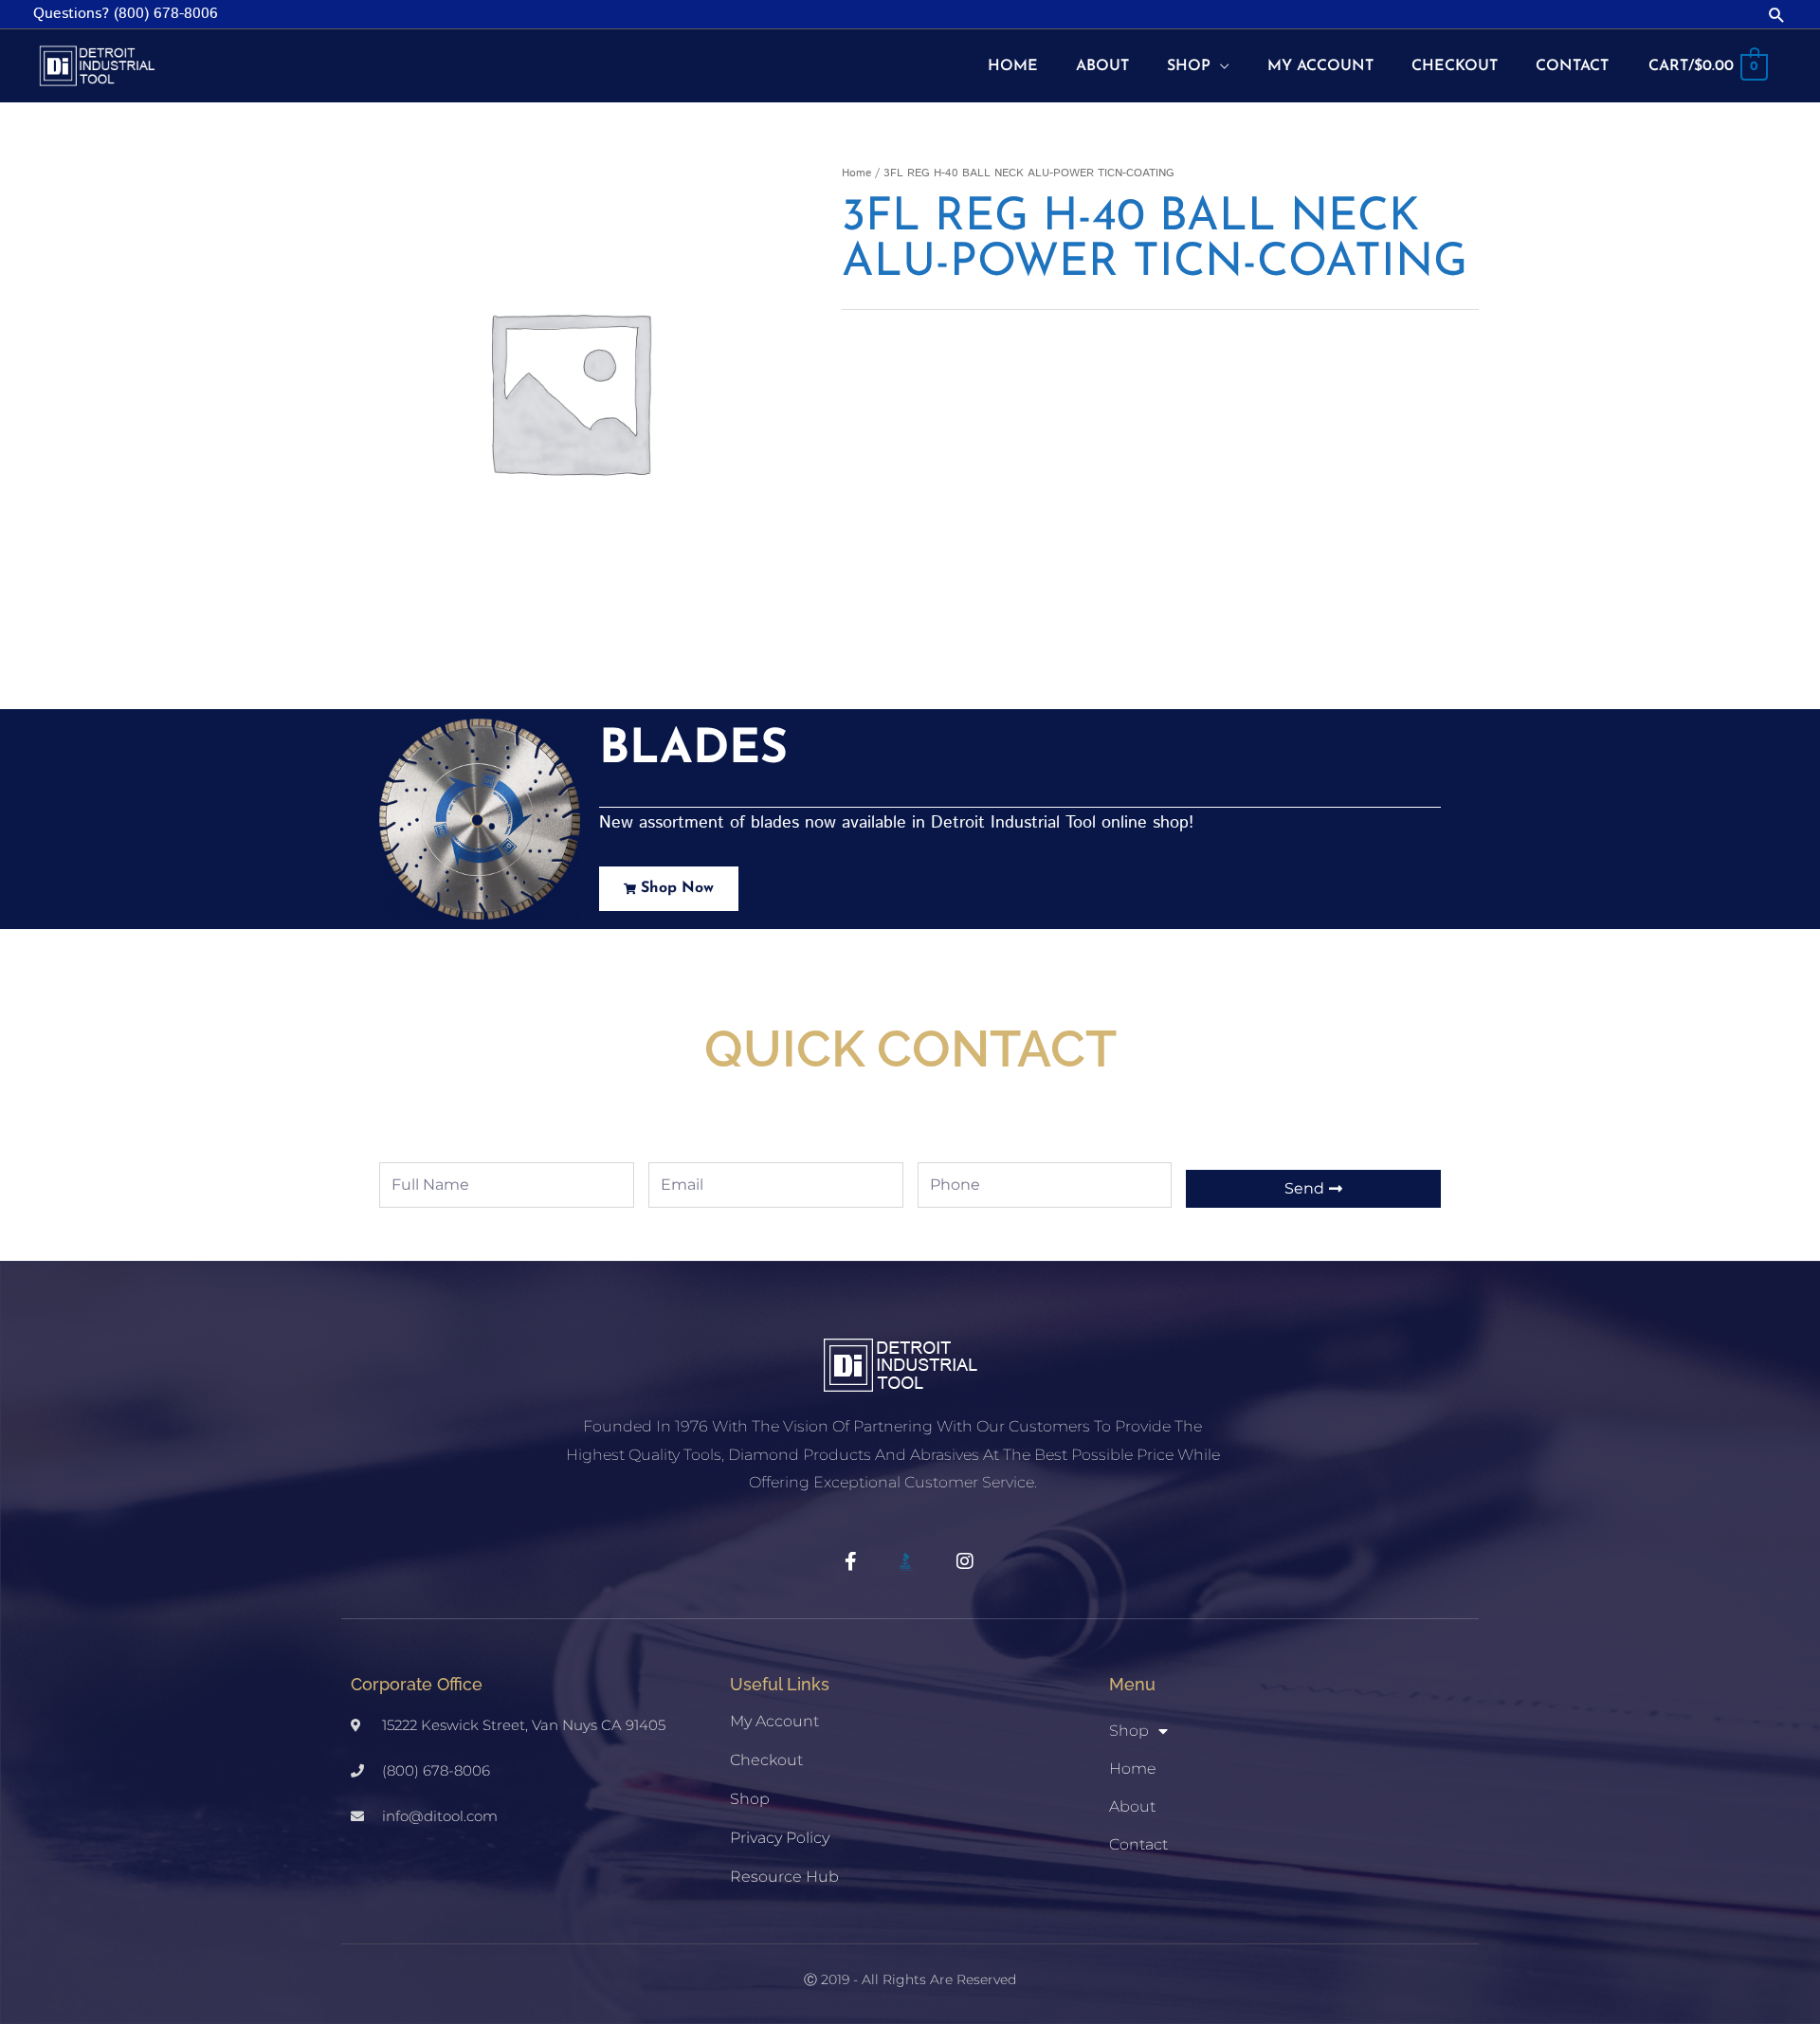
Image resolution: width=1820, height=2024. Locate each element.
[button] (1777, 15)
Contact (1138, 1844)
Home (856, 173)
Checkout (766, 1760)
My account (774, 1721)
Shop (750, 1799)
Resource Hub (784, 1877)
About (1132, 1806)
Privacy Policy (780, 1838)
